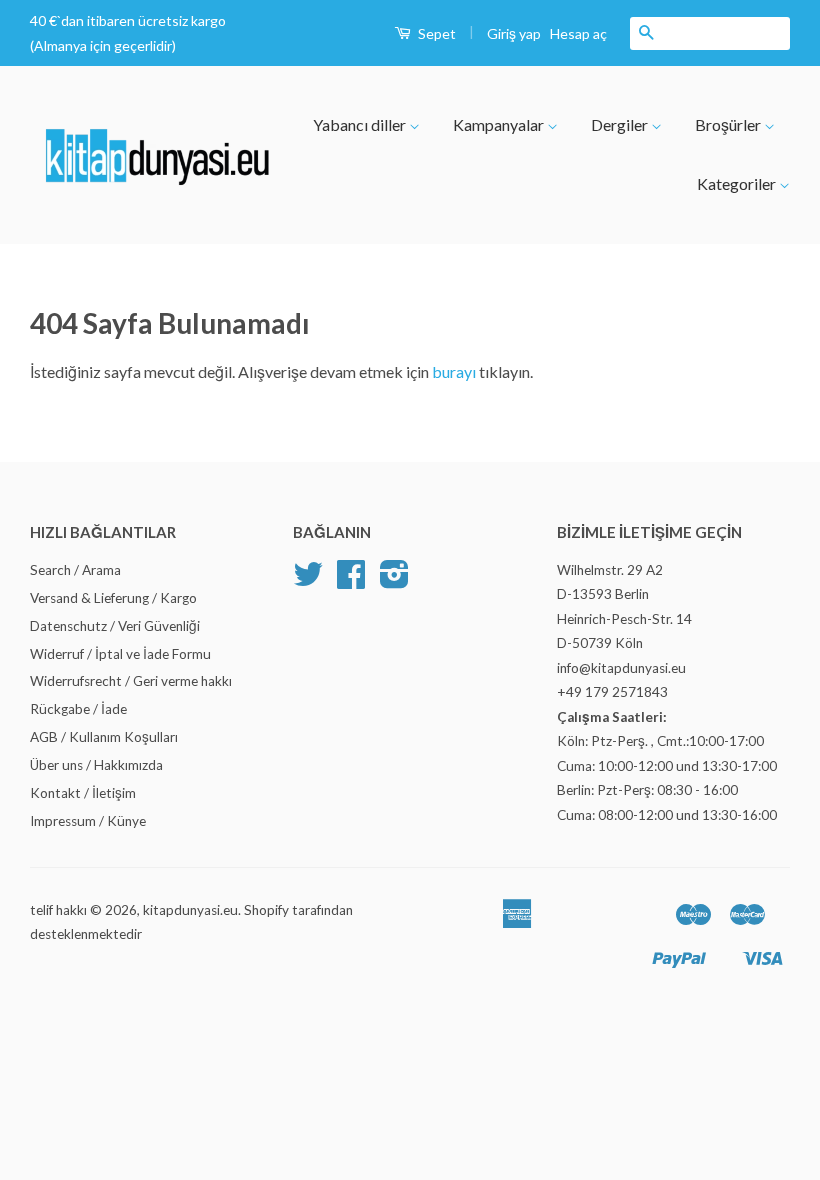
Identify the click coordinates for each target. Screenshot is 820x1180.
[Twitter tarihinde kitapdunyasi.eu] (308, 581)
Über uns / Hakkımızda (96, 765)
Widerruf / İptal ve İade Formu (120, 654)
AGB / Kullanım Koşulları (104, 737)
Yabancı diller (361, 124)
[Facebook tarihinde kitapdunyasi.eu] (351, 581)
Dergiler (621, 124)
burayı (455, 371)
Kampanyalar (500, 124)
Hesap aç (578, 33)
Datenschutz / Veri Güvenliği (115, 626)
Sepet (435, 33)
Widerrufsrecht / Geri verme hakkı (131, 681)
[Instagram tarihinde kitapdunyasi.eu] (394, 581)
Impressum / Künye (88, 821)
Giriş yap (514, 33)
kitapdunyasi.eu (190, 910)
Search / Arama (75, 570)
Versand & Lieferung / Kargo (113, 598)
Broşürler (729, 124)
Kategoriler (738, 183)
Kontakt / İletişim (83, 793)
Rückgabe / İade (78, 709)
